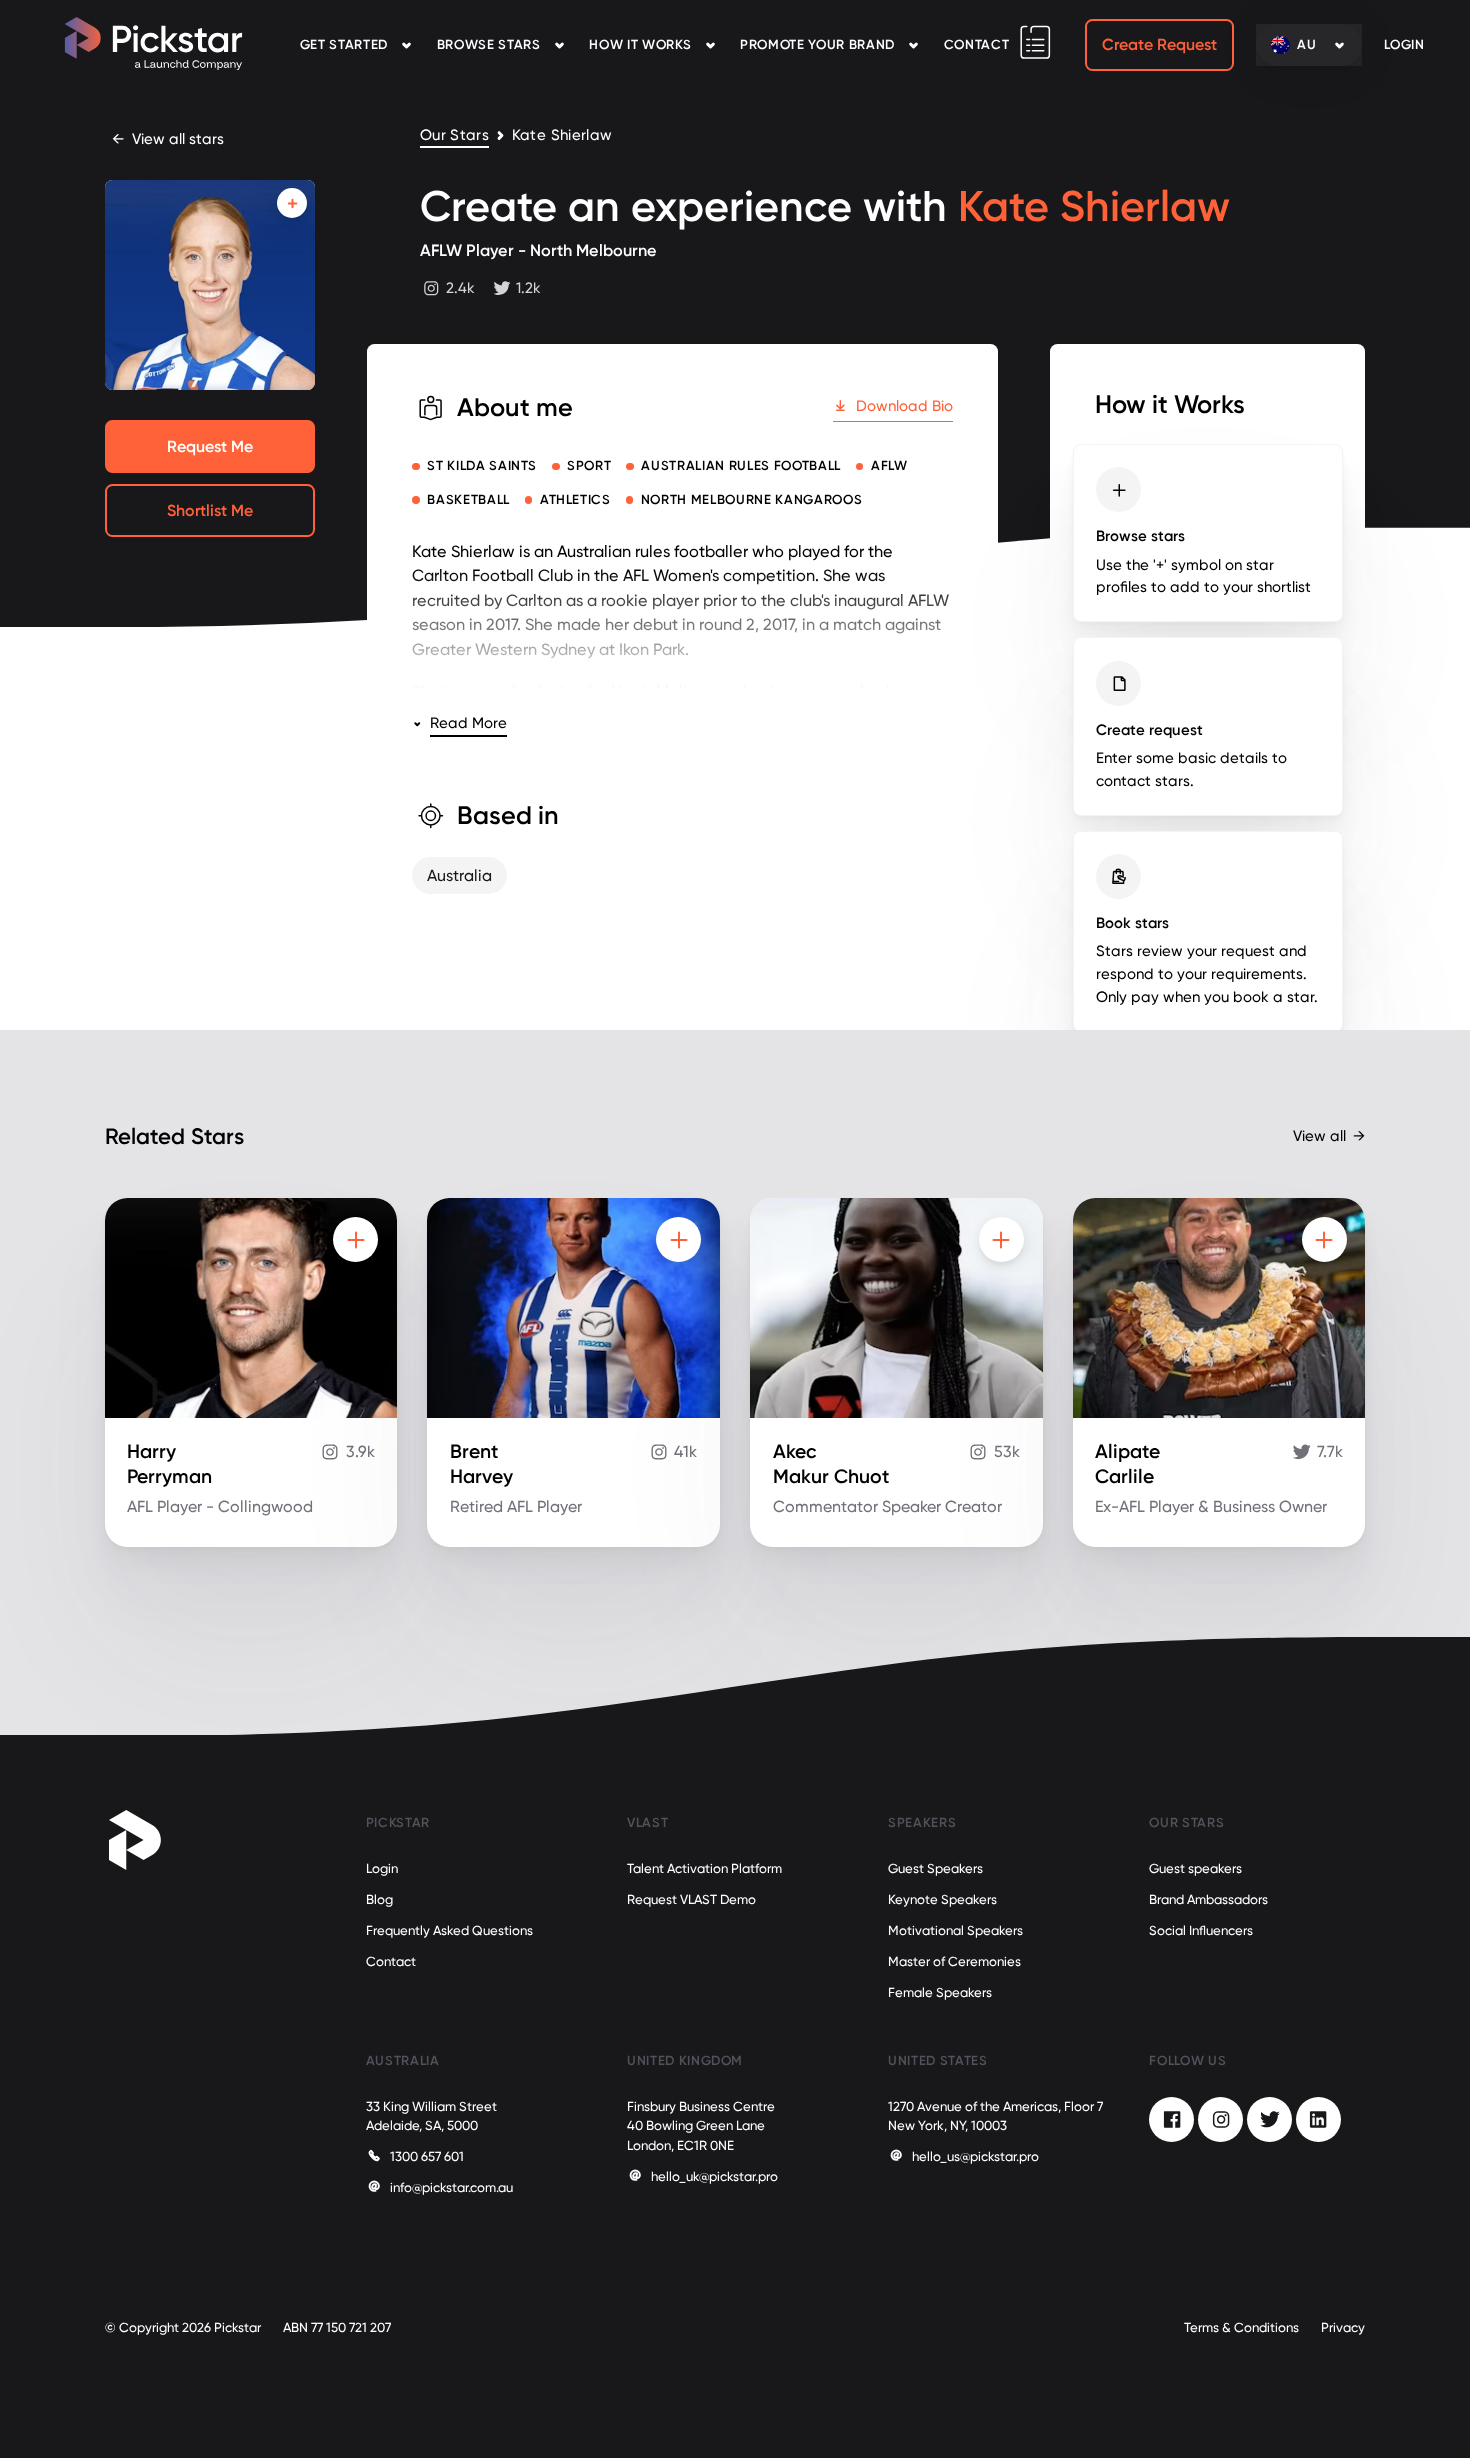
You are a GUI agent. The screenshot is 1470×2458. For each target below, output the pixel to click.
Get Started (344, 44)
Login (382, 1868)
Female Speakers (940, 1992)
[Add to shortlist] (292, 203)
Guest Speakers (935, 1868)
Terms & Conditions (1241, 2327)
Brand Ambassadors (1208, 1899)
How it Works (640, 44)
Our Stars (454, 135)
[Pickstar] (153, 43)
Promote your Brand (817, 44)
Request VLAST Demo (691, 1899)
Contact (977, 44)
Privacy (1343, 2327)
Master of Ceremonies (954, 1961)
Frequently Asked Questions (449, 1930)
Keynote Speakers (942, 1899)
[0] (1035, 42)
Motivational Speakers (955, 1930)
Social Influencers (1201, 1930)
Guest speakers (1195, 1868)
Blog (379, 1899)
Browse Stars (489, 44)
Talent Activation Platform (704, 1868)
